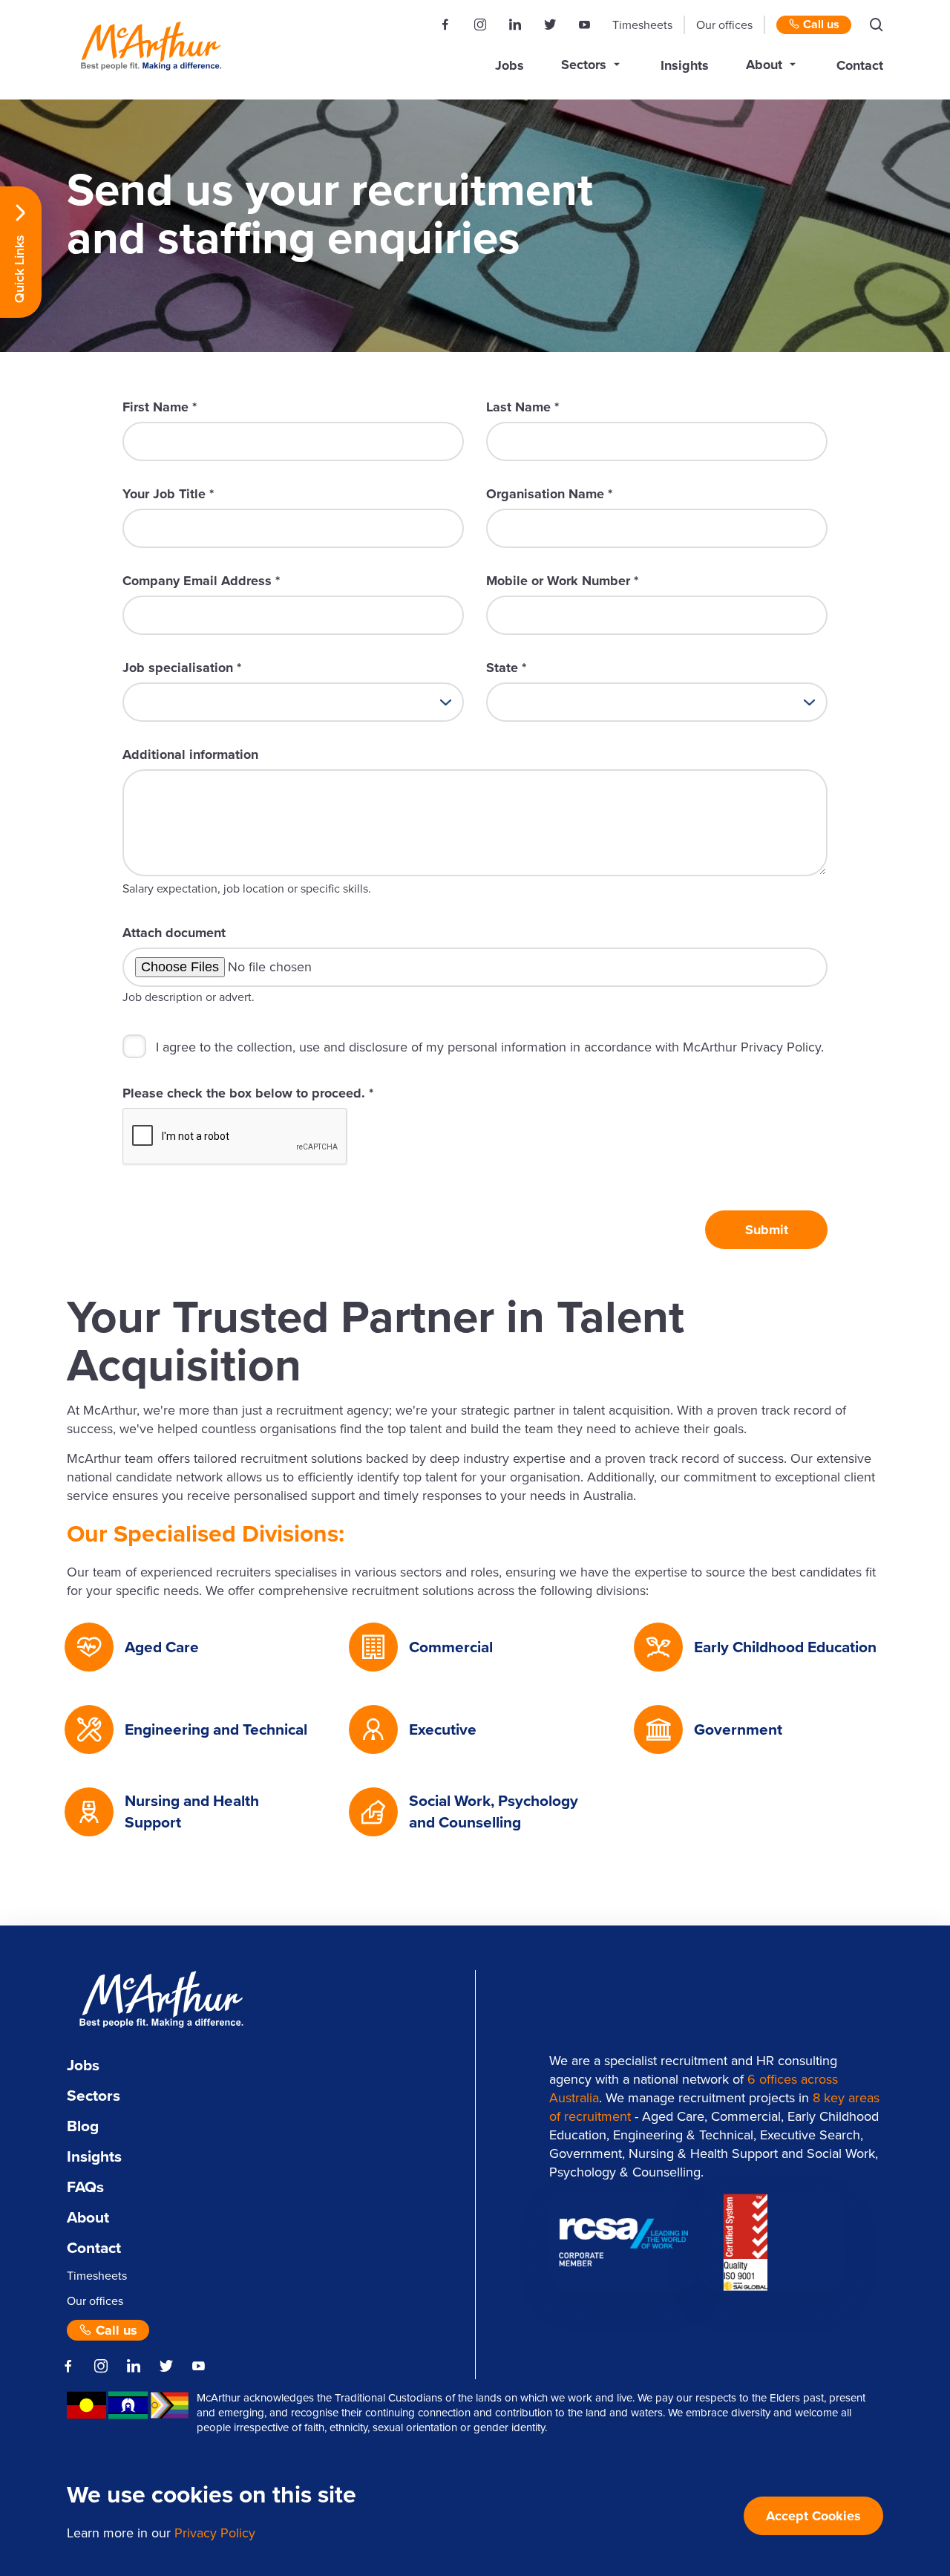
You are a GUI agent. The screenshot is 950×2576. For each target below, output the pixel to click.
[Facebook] (445, 25)
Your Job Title (168, 494)
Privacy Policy (215, 2533)
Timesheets (642, 25)
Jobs (510, 65)
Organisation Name (549, 494)
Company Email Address (201, 581)
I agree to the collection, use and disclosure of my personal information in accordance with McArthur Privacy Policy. (490, 1047)
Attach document (174, 933)
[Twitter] (550, 25)
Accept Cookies (813, 2516)
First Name (160, 407)
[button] (877, 25)
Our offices (724, 25)
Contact (860, 65)
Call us (820, 25)
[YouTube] (584, 25)
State (506, 668)
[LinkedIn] (515, 25)
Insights (685, 65)
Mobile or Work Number (562, 581)
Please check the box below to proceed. (248, 1093)
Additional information (190, 754)
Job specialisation (182, 668)
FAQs (85, 2187)
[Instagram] (480, 25)
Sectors (584, 65)
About (764, 65)
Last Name (522, 407)
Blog (83, 2126)
